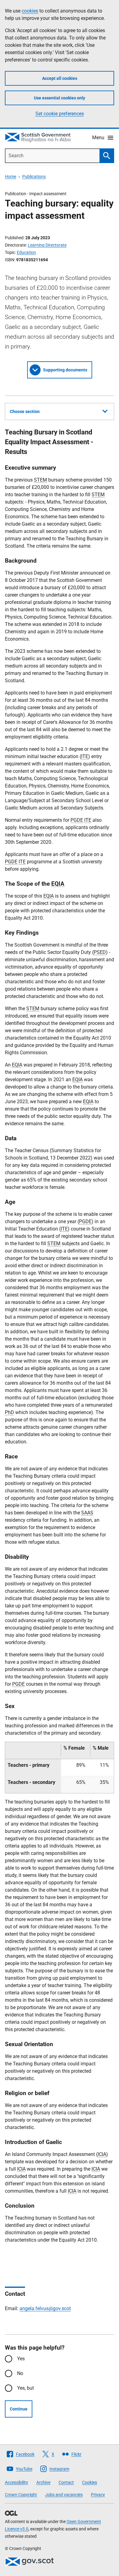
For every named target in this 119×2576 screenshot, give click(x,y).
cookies (30, 11)
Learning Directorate (47, 245)
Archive (43, 2482)
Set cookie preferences (60, 114)
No (20, 2373)
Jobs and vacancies (64, 2495)
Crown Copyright (21, 2495)
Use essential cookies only (60, 98)
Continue (19, 2409)
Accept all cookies (60, 78)
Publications (34, 177)
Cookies (90, 2482)
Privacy (98, 2495)
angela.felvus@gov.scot (45, 2308)
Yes (21, 2359)
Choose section (25, 411)
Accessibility (16, 2482)
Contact (66, 2482)
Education (26, 252)
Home (11, 177)
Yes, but (25, 2388)
